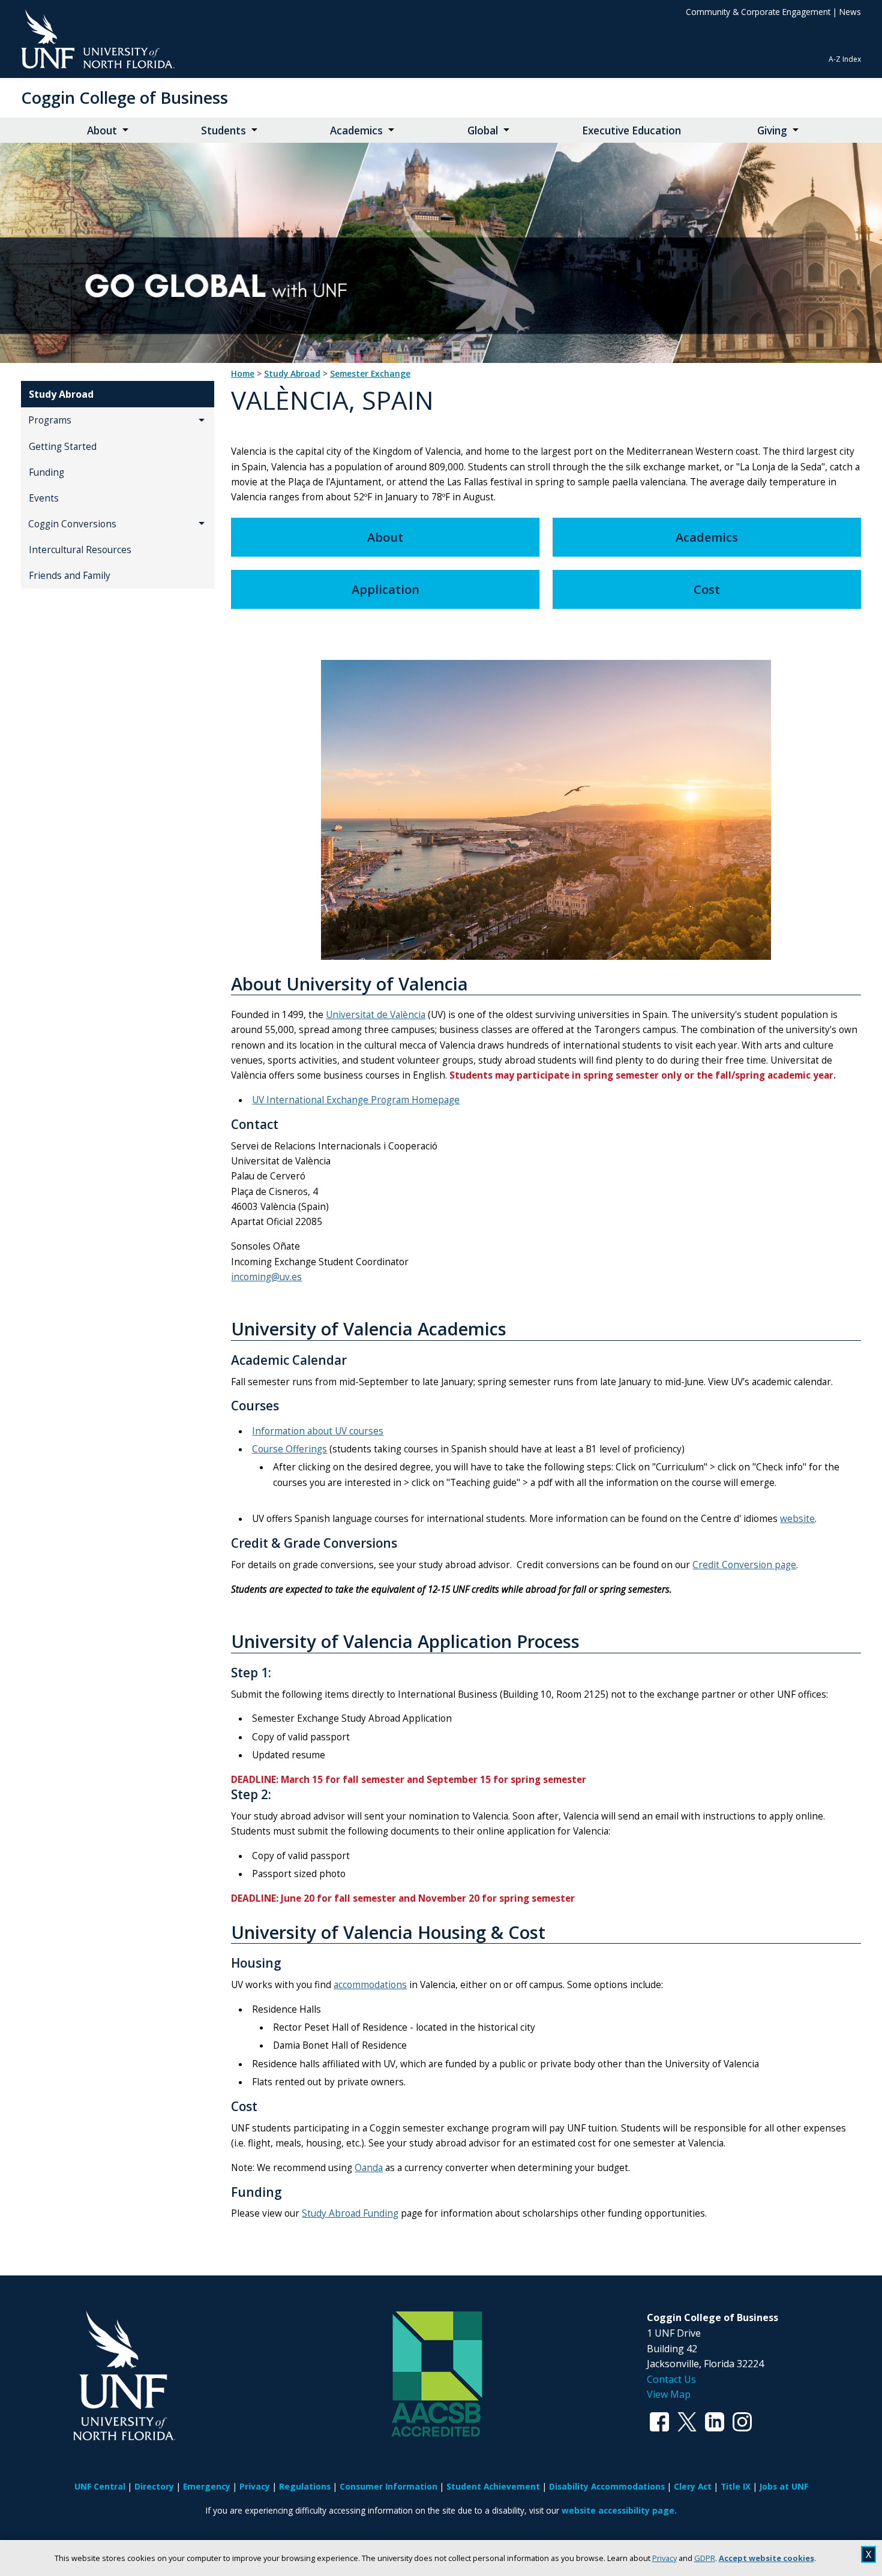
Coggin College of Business (124, 97)
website (797, 1519)
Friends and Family (70, 576)
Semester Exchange (370, 374)
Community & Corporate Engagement (758, 12)
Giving (772, 130)
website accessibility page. (619, 2510)
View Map (669, 2394)
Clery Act (693, 2486)
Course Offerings (289, 1449)
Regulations (305, 2486)
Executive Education (631, 130)
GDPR (705, 2558)
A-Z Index (845, 59)
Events (44, 498)
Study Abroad (61, 394)
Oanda (369, 2168)
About (102, 130)
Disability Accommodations (607, 2486)
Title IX (736, 2486)
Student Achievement (493, 2486)
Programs (50, 420)
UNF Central (100, 2486)
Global (483, 130)
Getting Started (63, 447)
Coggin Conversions (72, 524)
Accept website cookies (766, 2558)
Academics (356, 130)
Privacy (664, 2558)
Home (243, 374)
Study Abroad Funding (350, 2213)
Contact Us (671, 2379)
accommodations (370, 1985)
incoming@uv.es (266, 1277)
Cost (707, 589)
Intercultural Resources (80, 550)
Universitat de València (376, 1015)
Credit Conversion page (744, 1565)
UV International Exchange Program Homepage (356, 1100)
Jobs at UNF (784, 2486)
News (850, 12)
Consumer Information (388, 2486)
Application (385, 589)
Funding (46, 472)
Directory (154, 2486)
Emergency (207, 2486)
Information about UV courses (318, 1431)
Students (223, 130)
